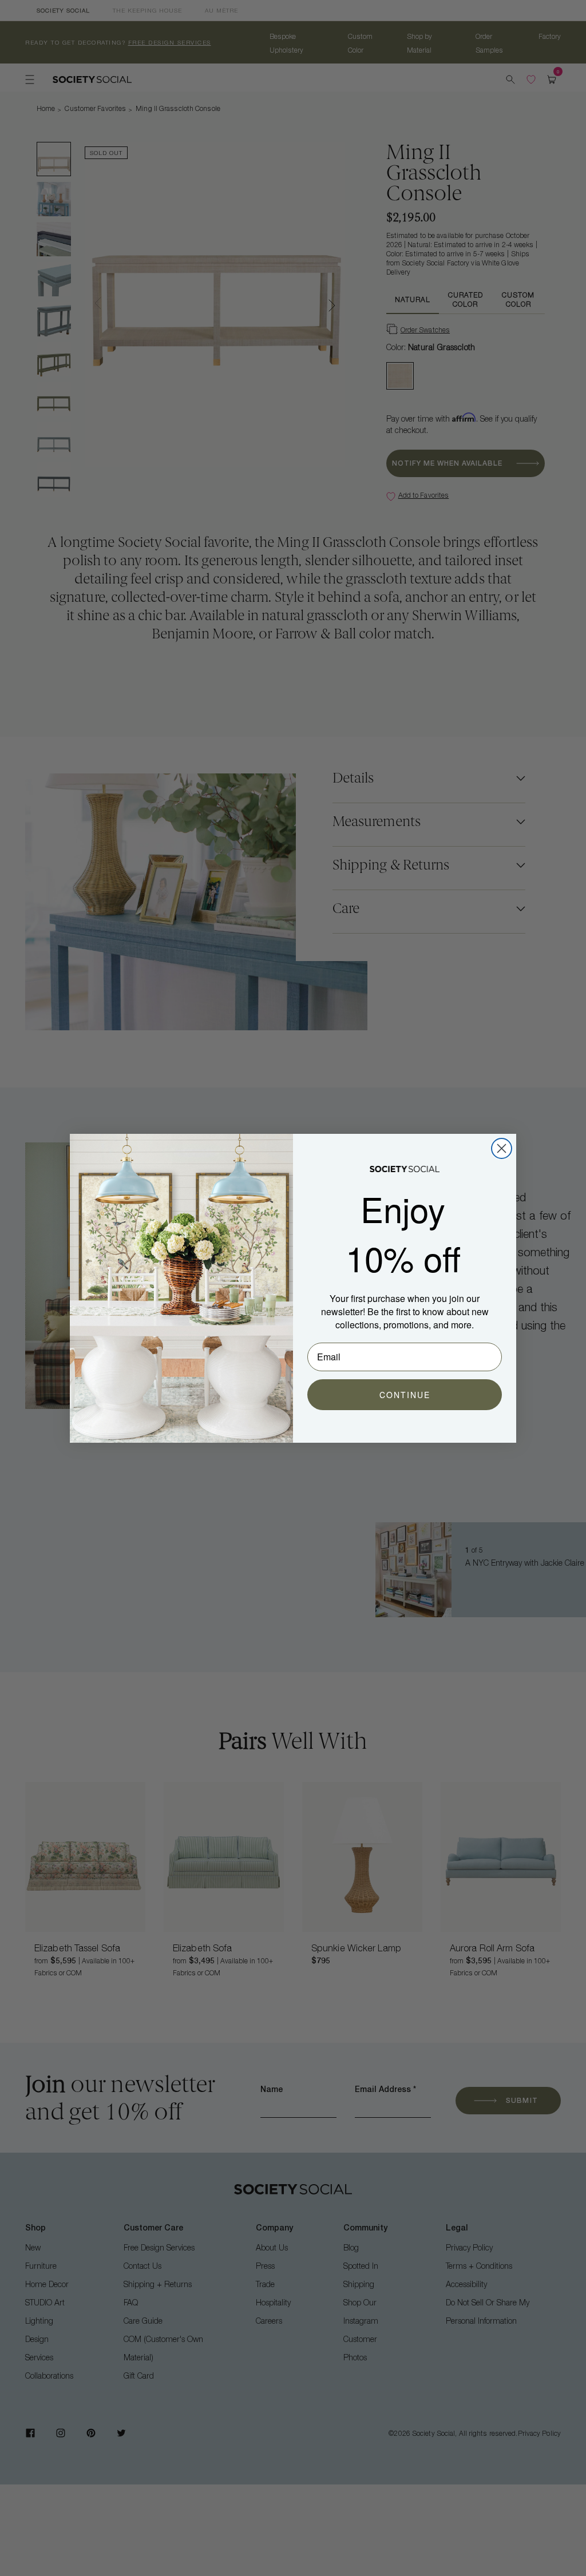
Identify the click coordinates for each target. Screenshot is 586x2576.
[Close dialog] (502, 1148)
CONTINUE (405, 1395)
